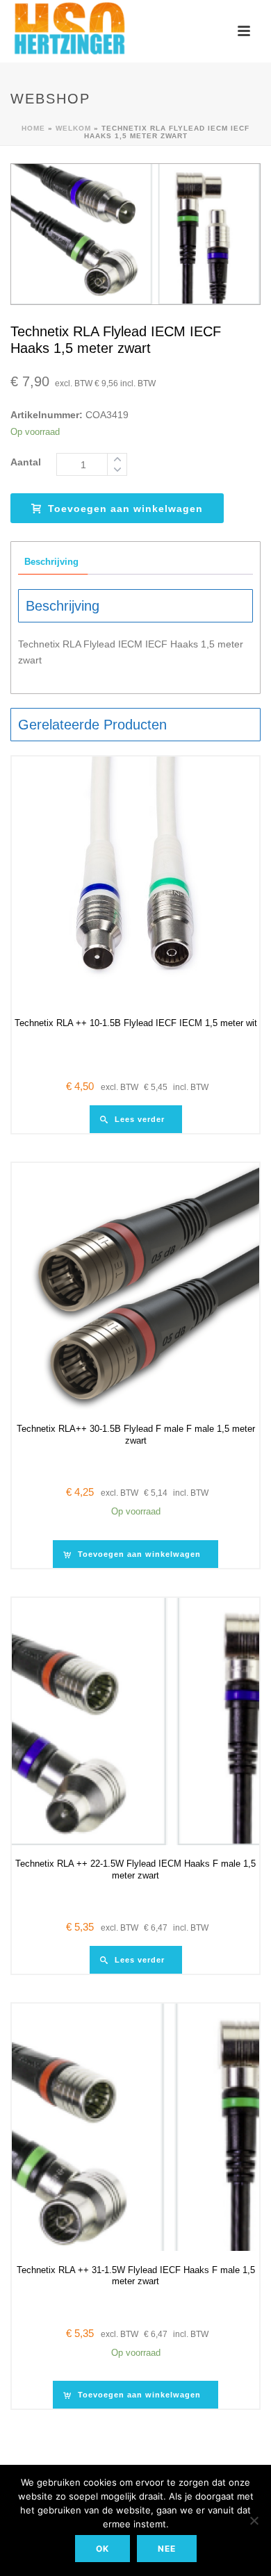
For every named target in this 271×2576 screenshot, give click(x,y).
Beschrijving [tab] (51, 562)
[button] (135, 1554)
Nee (167, 2549)
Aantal (26, 462)
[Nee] (254, 2520)
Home (33, 128)
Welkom (73, 128)
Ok (102, 2549)
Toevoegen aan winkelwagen (125, 509)
